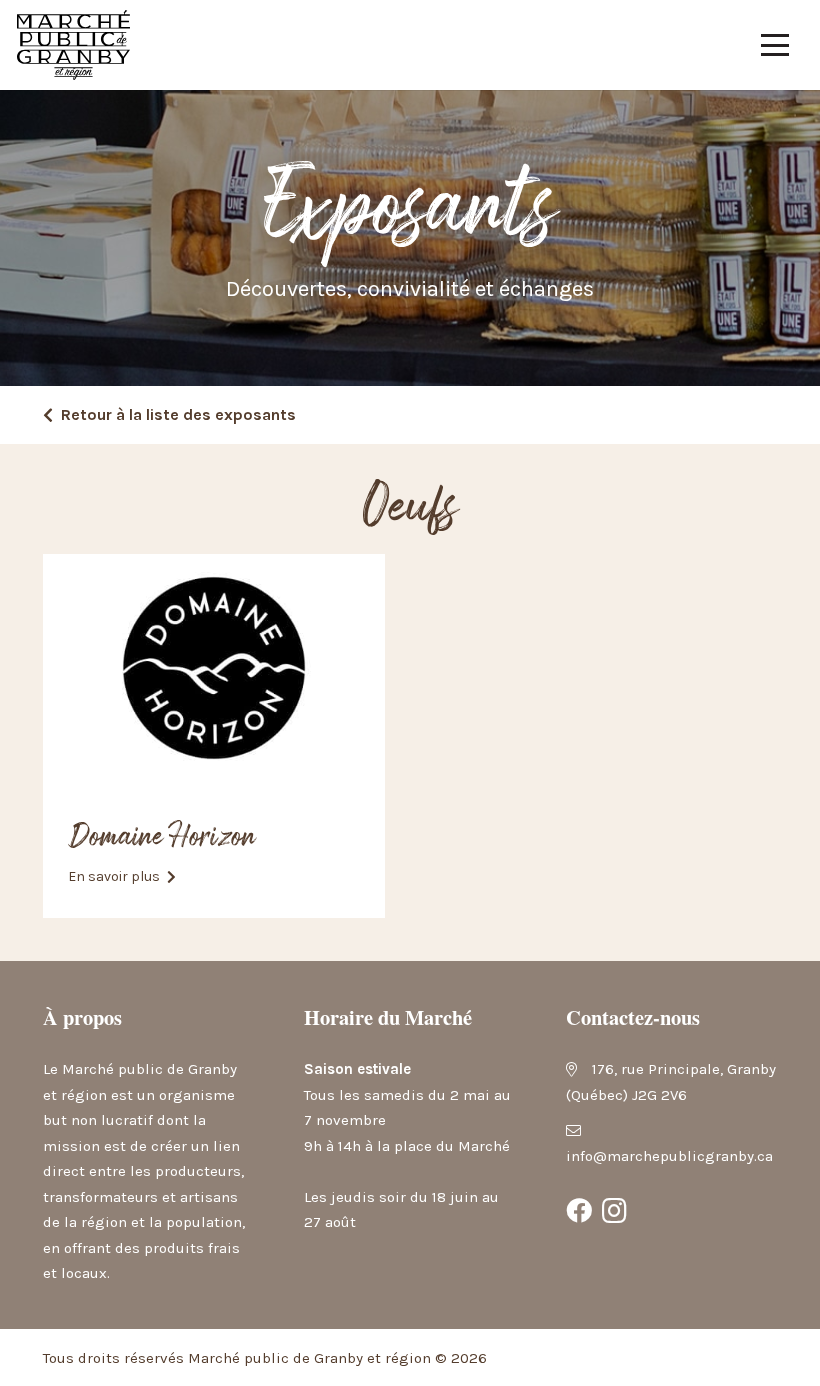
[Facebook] (579, 1211)
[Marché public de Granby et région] (73, 45)
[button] (775, 45)
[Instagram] (615, 1211)
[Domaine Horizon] (214, 668)
